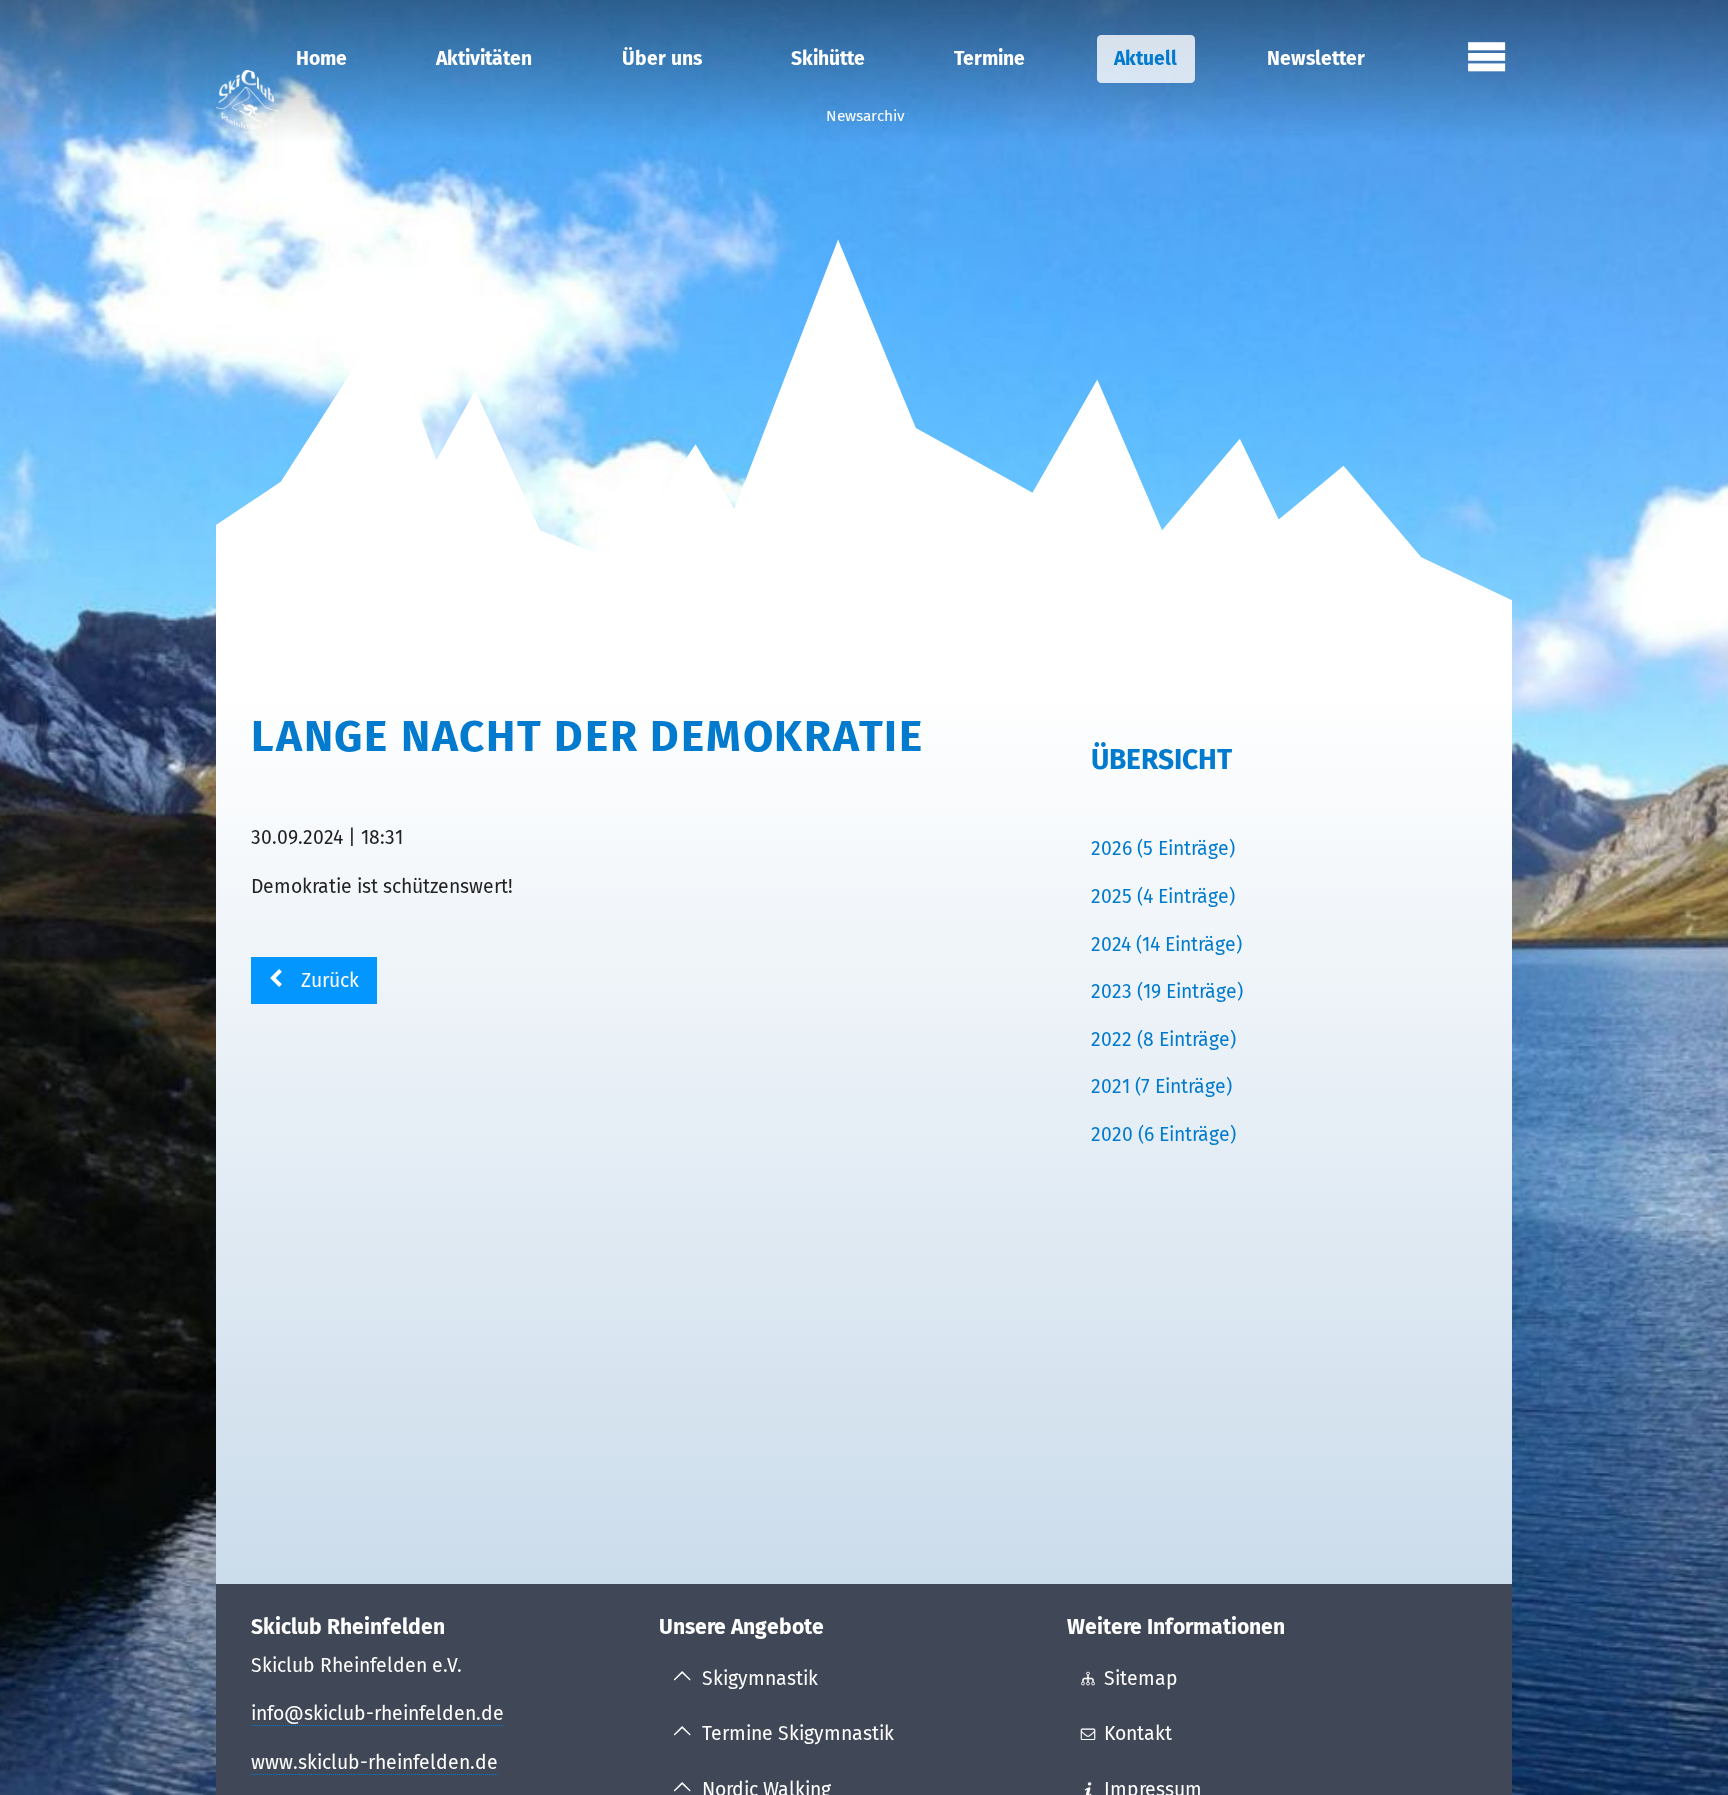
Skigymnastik (760, 1678)
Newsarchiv (865, 115)
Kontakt (1138, 1733)
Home (321, 58)
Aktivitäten (484, 58)
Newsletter (1316, 58)
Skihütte (828, 58)
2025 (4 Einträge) (1163, 896)
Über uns (662, 58)
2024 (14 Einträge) (1166, 944)
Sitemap (1141, 1678)
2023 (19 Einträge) (1167, 991)
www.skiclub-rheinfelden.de (374, 1762)
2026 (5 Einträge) (1163, 848)
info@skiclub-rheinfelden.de (377, 1713)
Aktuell (1145, 58)
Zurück (330, 980)
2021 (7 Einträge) (1161, 1086)
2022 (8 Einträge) (1163, 1039)
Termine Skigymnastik (798, 1733)
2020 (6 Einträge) (1163, 1134)
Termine (989, 58)
